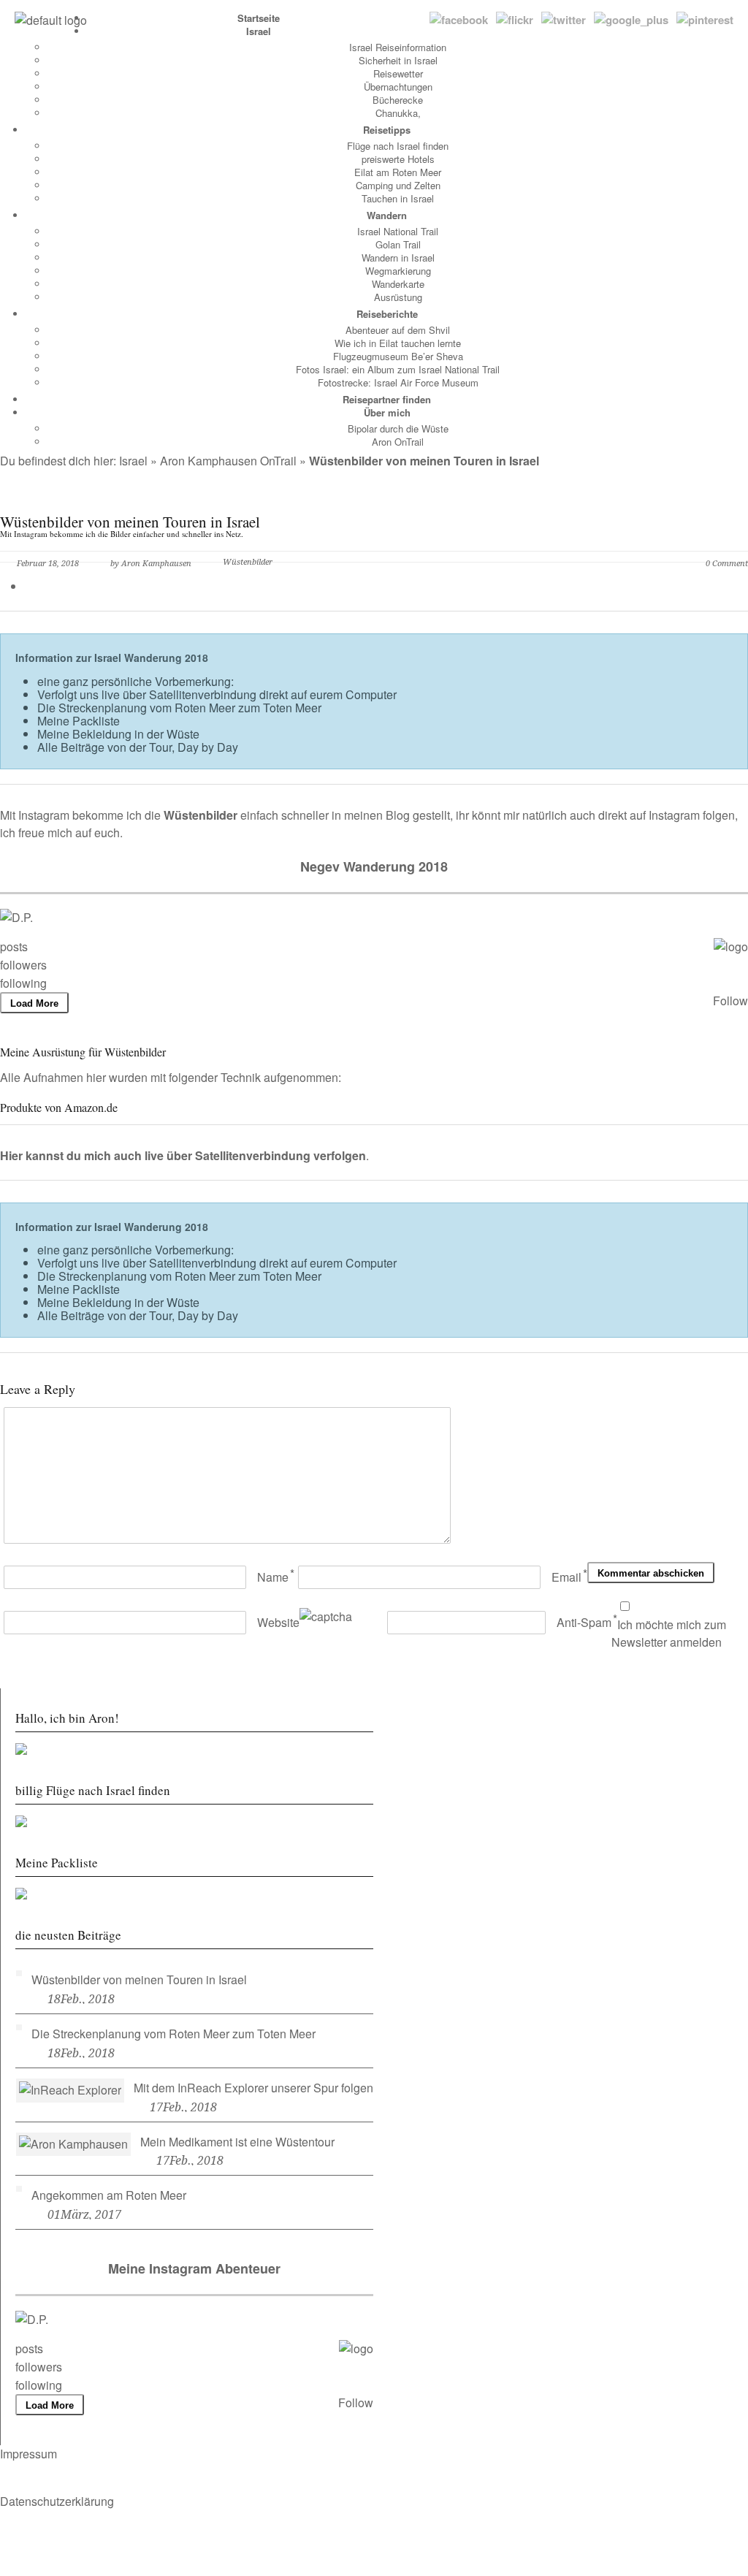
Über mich (387, 412)
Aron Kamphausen (156, 564)
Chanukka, (398, 113)
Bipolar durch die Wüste (398, 428)
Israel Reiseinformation (398, 47)
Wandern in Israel (398, 258)
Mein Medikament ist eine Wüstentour (237, 2142)
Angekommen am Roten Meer (109, 2195)
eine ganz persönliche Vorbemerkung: (136, 681)
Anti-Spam (584, 1622)
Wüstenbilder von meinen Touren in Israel (139, 1979)
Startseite (259, 18)
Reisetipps (387, 130)
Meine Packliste (79, 721)
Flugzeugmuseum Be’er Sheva (398, 356)
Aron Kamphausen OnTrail (228, 461)
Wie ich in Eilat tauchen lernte (398, 343)
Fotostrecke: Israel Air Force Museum (398, 382)
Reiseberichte (387, 314)
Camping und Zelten (398, 185)
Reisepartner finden (387, 399)
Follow (730, 1001)
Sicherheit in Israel (398, 60)
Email (566, 1577)
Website (278, 1622)
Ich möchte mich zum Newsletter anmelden (669, 1634)
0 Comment (727, 564)
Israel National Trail (398, 231)
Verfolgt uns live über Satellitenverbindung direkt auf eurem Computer (217, 694)
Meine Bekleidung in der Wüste (118, 734)
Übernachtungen (398, 87)
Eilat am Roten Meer (398, 172)
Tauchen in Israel (398, 198)
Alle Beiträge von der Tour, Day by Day (138, 747)
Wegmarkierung (398, 271)
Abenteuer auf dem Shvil (398, 330)
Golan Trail (398, 244)
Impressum (28, 2454)
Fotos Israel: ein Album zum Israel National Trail (398, 369)
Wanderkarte (398, 284)
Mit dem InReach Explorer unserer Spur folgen (253, 2088)
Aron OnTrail (398, 442)
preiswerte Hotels (398, 159)
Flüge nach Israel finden (398, 146)
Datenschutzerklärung (57, 2501)
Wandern (387, 215)
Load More (34, 1003)
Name (273, 1577)
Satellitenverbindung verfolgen (280, 1155)
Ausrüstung (398, 297)
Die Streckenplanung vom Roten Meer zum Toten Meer (179, 708)
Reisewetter (398, 73)
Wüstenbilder (248, 562)
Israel (259, 31)
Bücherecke (398, 100)
